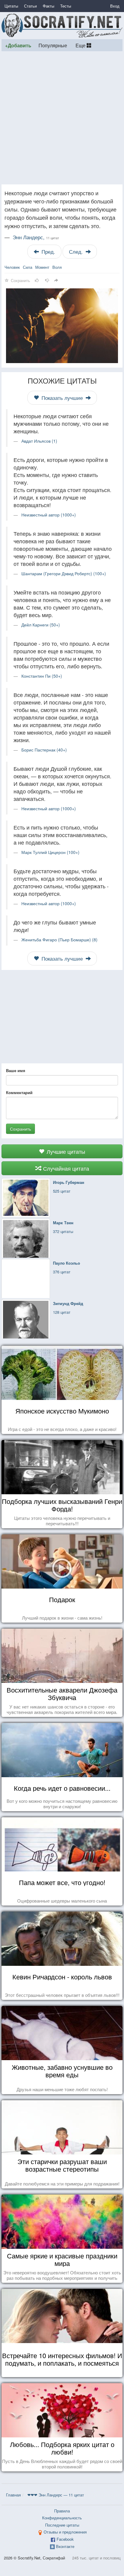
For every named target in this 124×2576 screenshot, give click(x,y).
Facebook (65, 2539)
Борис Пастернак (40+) (44, 750)
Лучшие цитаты (65, 1151)
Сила (28, 267)
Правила (62, 2511)
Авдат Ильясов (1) (39, 441)
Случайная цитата (65, 1168)
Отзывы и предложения (65, 2532)
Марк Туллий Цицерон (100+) (50, 852)
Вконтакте (65, 2546)
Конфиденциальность (62, 2518)
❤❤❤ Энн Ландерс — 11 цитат (56, 2495)
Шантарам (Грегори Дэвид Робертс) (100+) (64, 573)
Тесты (66, 6)
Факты (48, 6)
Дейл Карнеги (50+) (41, 625)
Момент (42, 267)
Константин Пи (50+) (42, 676)
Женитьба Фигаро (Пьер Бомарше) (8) (59, 940)
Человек (12, 267)
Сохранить (20, 1129)
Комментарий (19, 1093)
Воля (57, 267)
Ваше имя (16, 1071)
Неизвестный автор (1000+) (49, 515)
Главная (13, 2495)
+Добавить (18, 45)
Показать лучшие (62, 398)
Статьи (30, 6)
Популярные (53, 45)
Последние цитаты (62, 2525)
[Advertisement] (62, 118)
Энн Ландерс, (36, 237)
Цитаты (11, 6)
